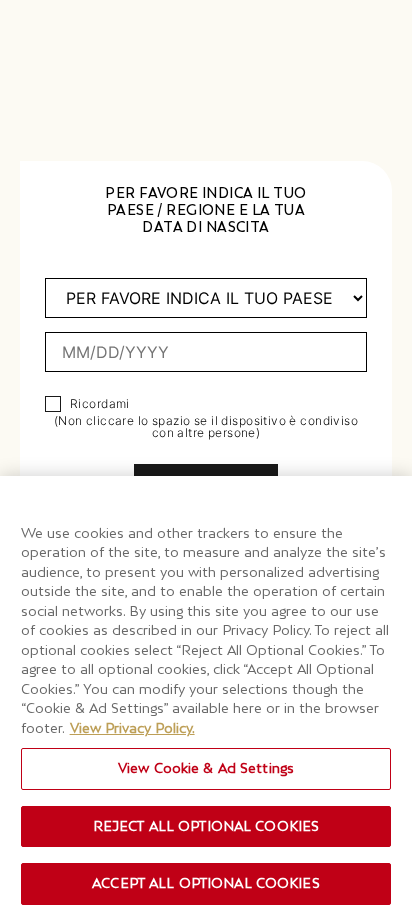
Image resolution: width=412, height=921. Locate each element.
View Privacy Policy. (132, 728)
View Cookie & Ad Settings (206, 768)
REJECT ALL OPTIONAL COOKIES (206, 826)
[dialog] (206, 460)
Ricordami (100, 404)
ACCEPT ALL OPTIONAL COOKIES (206, 883)
